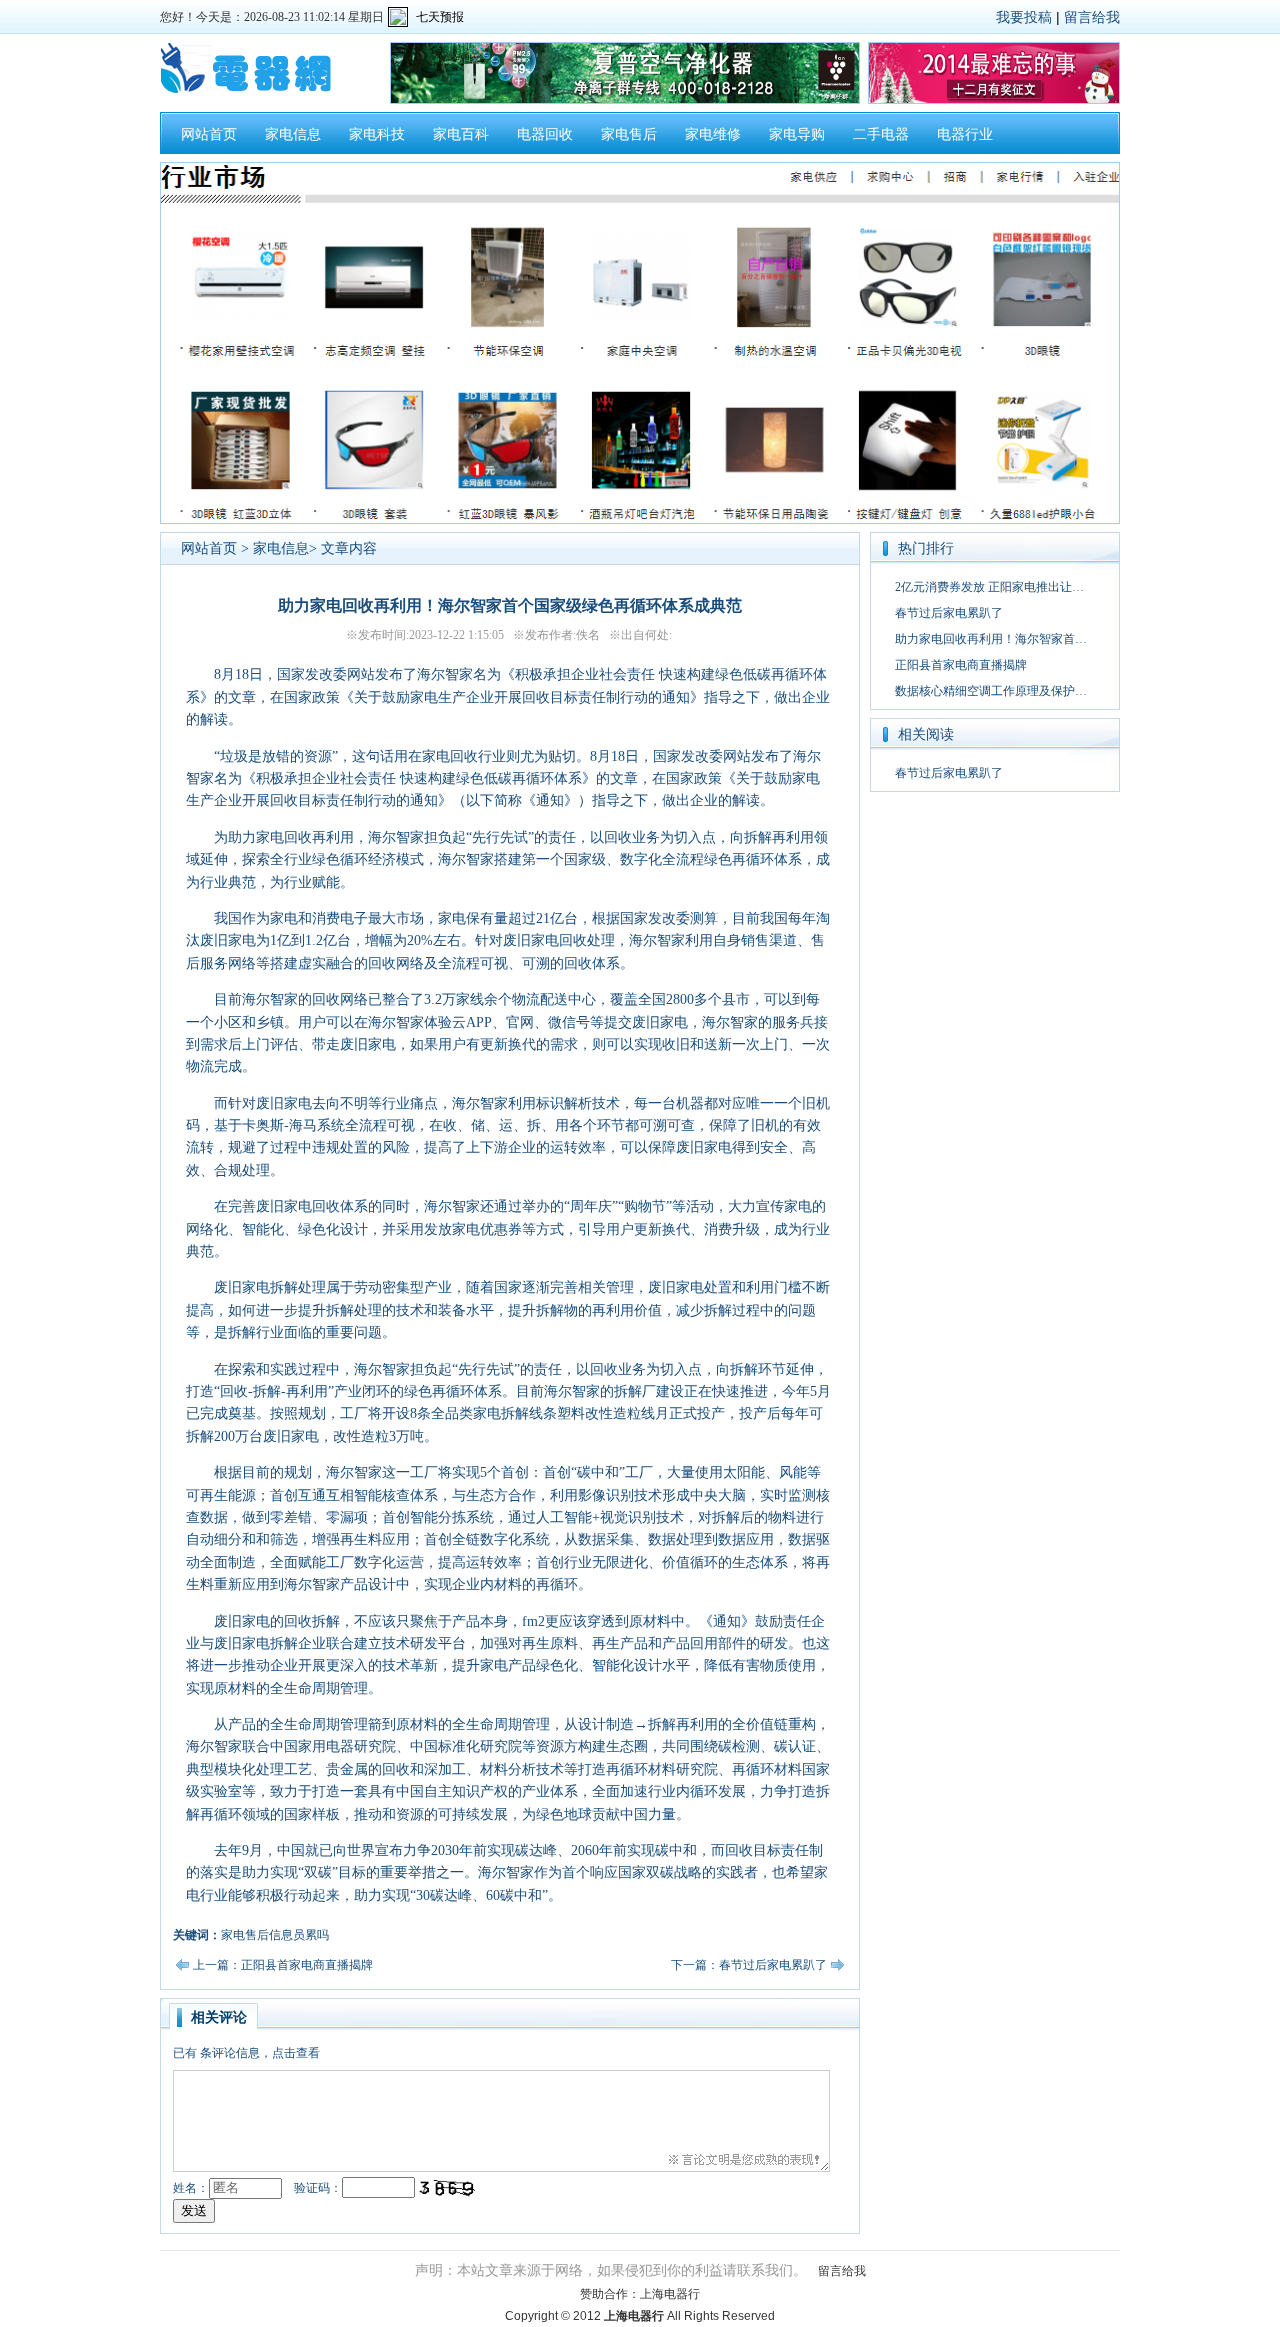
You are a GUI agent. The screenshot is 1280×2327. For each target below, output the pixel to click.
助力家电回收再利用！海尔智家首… (991, 639)
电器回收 (545, 134)
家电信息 (293, 134)
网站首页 (209, 134)
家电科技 (377, 134)
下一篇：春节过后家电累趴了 (749, 1965)
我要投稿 (1024, 17)
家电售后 (629, 134)
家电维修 (713, 134)
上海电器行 (670, 2294)
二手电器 (881, 134)
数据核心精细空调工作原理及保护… (991, 691)
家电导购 (797, 134)
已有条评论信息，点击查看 (246, 2053)
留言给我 (1092, 17)
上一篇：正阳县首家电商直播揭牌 (283, 1965)
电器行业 (965, 134)
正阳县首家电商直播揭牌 (961, 665)
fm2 (533, 1621)
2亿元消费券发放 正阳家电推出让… (989, 587)
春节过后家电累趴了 (949, 613)
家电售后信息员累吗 (275, 1935)
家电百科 (461, 134)
